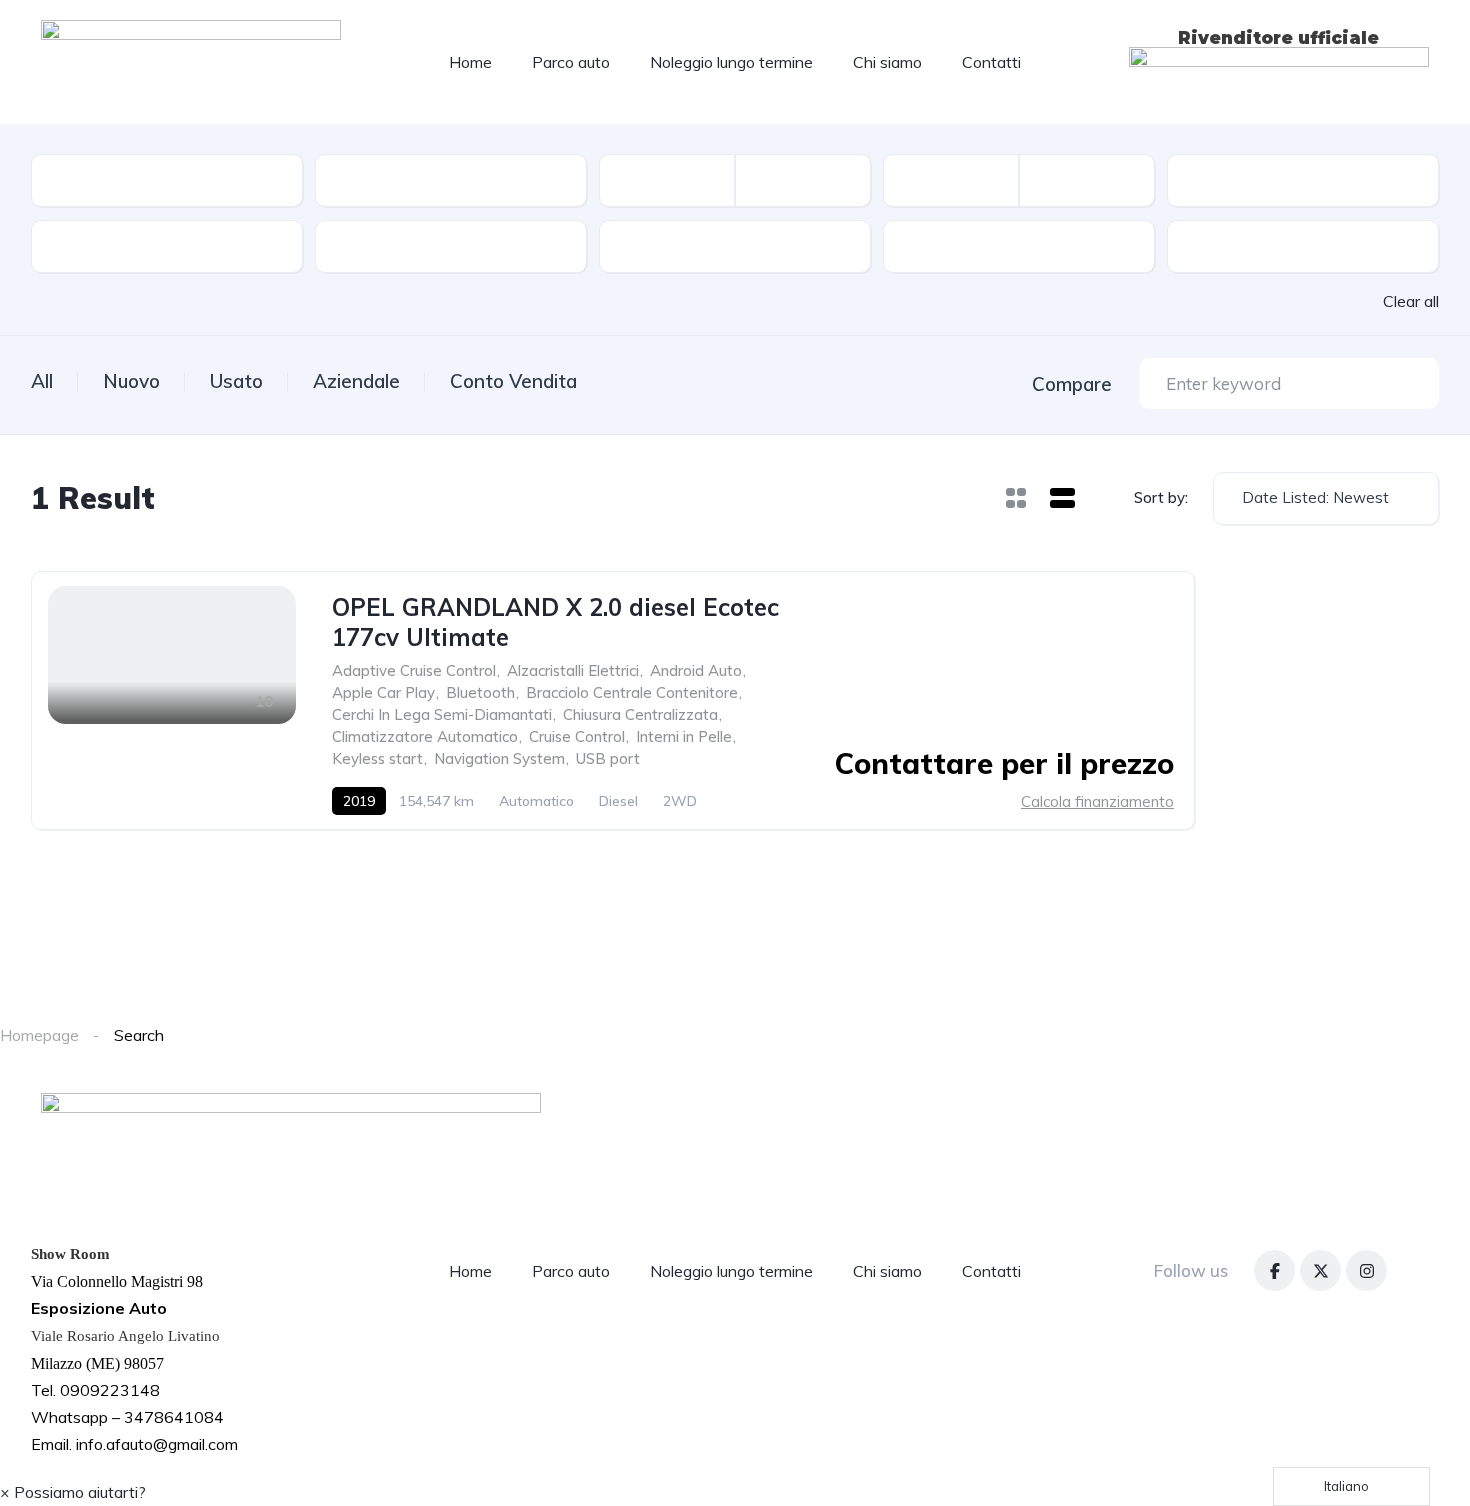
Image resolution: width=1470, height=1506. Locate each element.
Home (470, 62)
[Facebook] (1274, 1270)
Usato (236, 381)
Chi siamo (887, 62)
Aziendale (356, 381)
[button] (73, 1492)
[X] (1320, 1270)
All (42, 381)
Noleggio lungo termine (731, 62)
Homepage (39, 1035)
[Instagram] (1366, 1270)
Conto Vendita (513, 381)
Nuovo (131, 381)
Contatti (991, 62)
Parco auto (571, 62)
